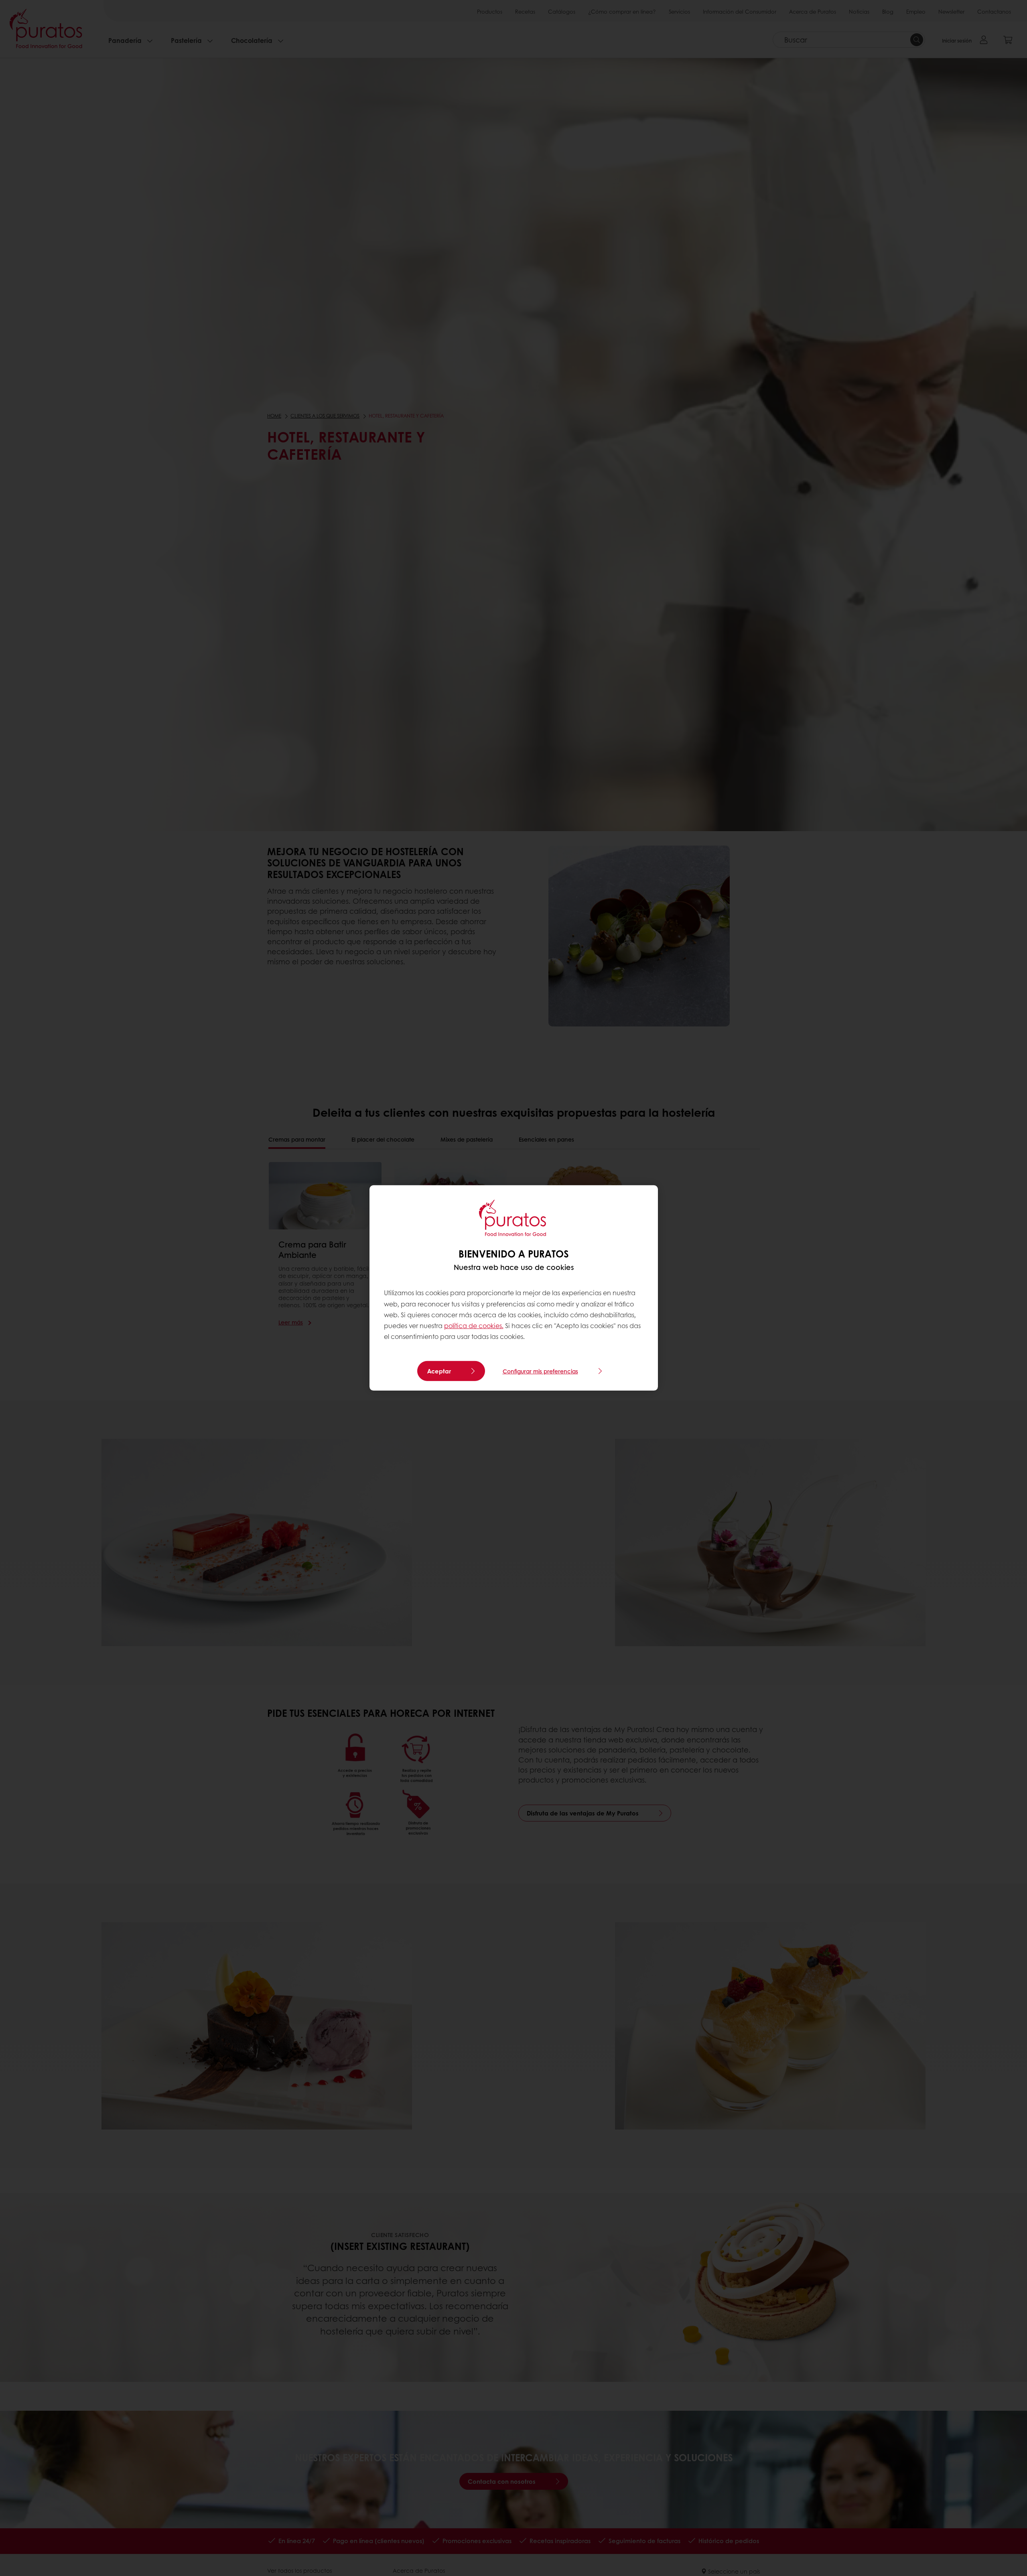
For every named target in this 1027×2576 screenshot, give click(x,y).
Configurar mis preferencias (540, 1371)
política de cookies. (474, 1326)
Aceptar (439, 1371)
